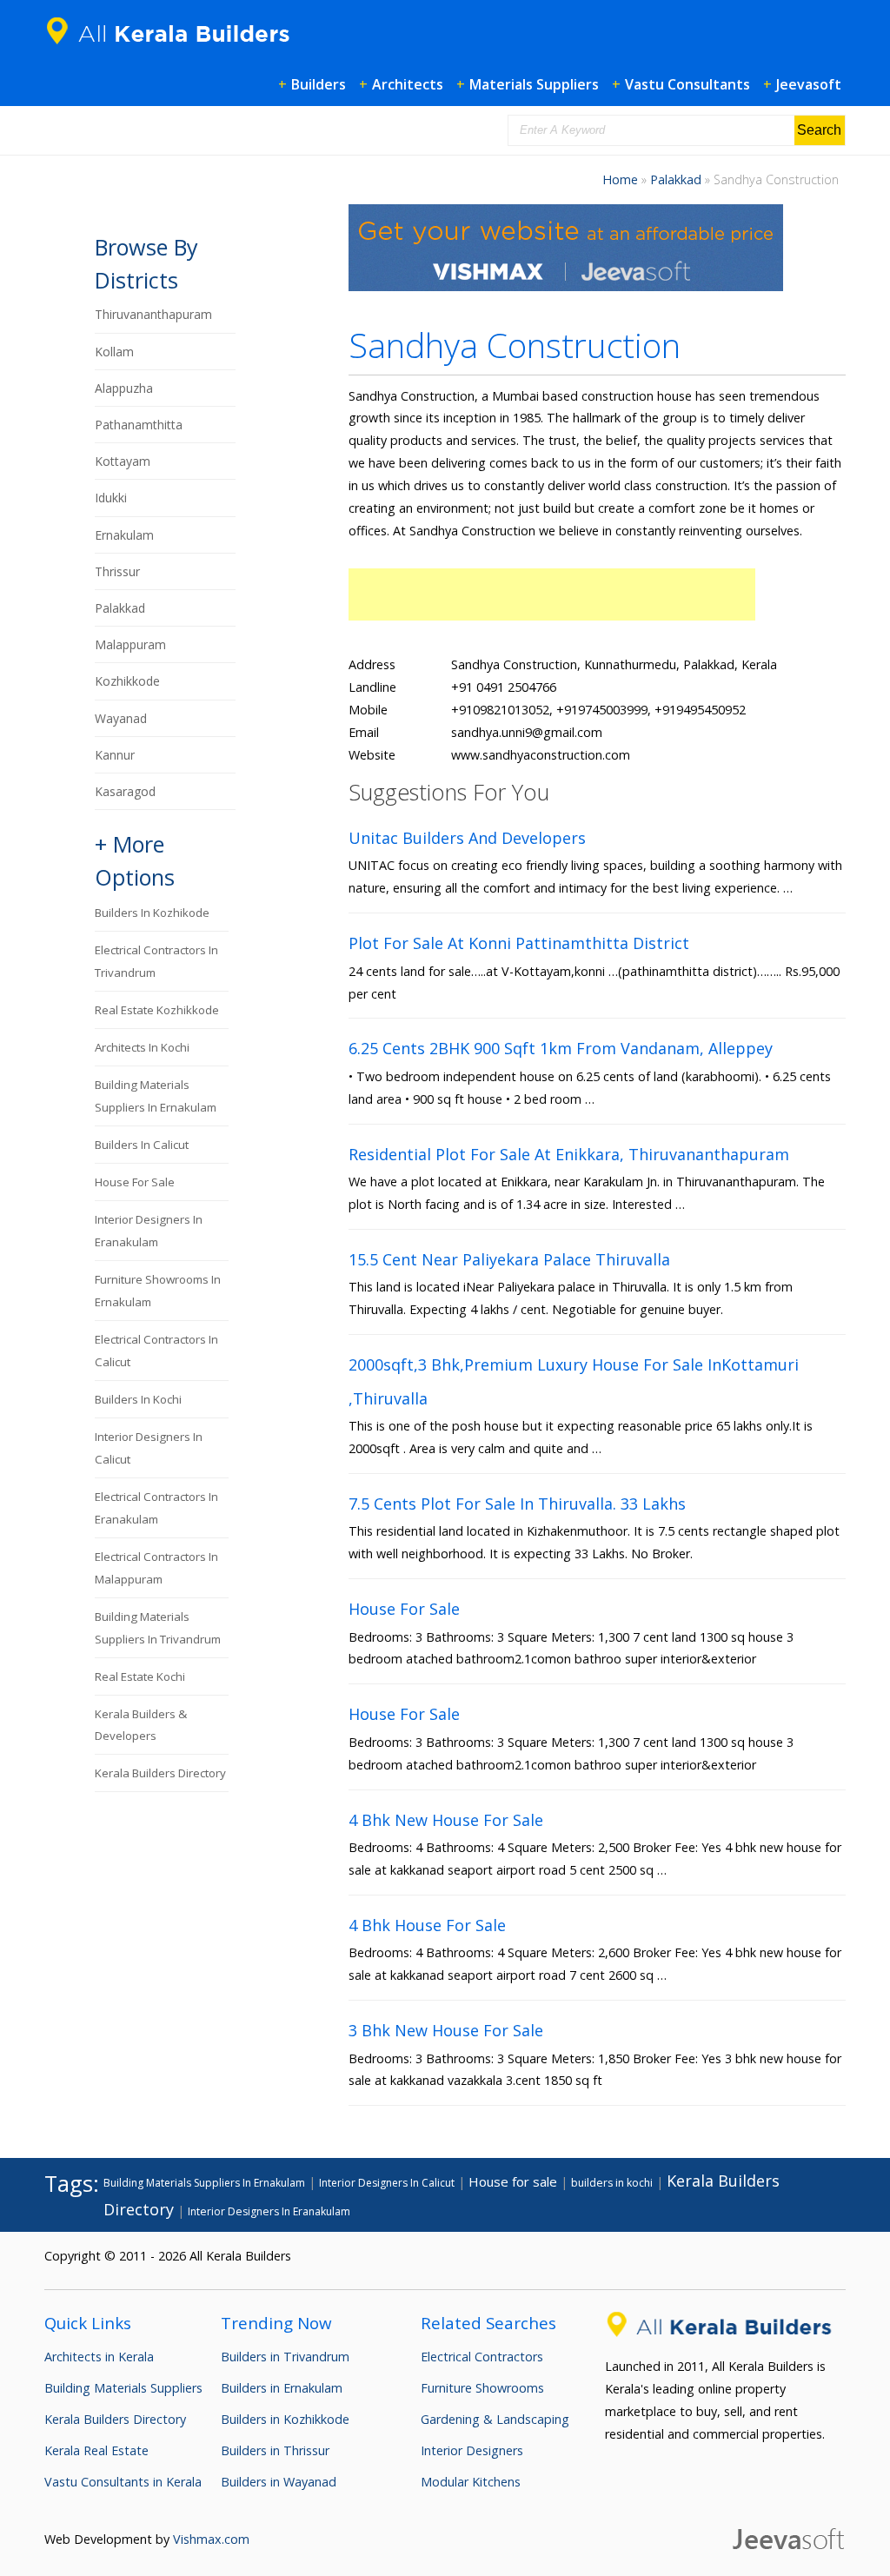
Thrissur (117, 571)
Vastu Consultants (687, 84)
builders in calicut (142, 1145)
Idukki (111, 498)
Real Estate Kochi (140, 1676)
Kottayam (123, 461)
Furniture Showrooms (482, 2388)
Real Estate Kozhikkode (157, 1010)
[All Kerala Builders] (175, 47)
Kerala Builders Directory (160, 1773)
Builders (319, 84)
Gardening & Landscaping (495, 2419)
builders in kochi (138, 1399)
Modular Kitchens (471, 2482)
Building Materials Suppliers (123, 2388)
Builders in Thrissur (275, 2450)
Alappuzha (124, 388)
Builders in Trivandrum (285, 2357)
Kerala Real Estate (96, 2450)
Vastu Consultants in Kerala (123, 2482)
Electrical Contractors (482, 2357)
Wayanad (121, 718)
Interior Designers (472, 2450)
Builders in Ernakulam (282, 2388)
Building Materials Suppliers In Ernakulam (204, 2183)
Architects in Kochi (142, 1047)
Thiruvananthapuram (153, 314)
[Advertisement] (552, 594)
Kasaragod (125, 791)
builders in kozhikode (152, 913)
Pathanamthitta (139, 425)
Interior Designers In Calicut (387, 2183)
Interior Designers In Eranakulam (269, 2211)
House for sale (135, 1182)
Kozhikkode (127, 681)
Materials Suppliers (534, 84)
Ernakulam (124, 535)
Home (620, 179)
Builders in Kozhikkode (285, 2419)
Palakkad (676, 179)
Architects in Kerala (99, 2357)
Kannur (115, 755)
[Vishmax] (566, 286)
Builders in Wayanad (279, 2482)
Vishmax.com (211, 2539)
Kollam (114, 352)
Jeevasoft (809, 84)
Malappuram (130, 644)
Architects (408, 84)
